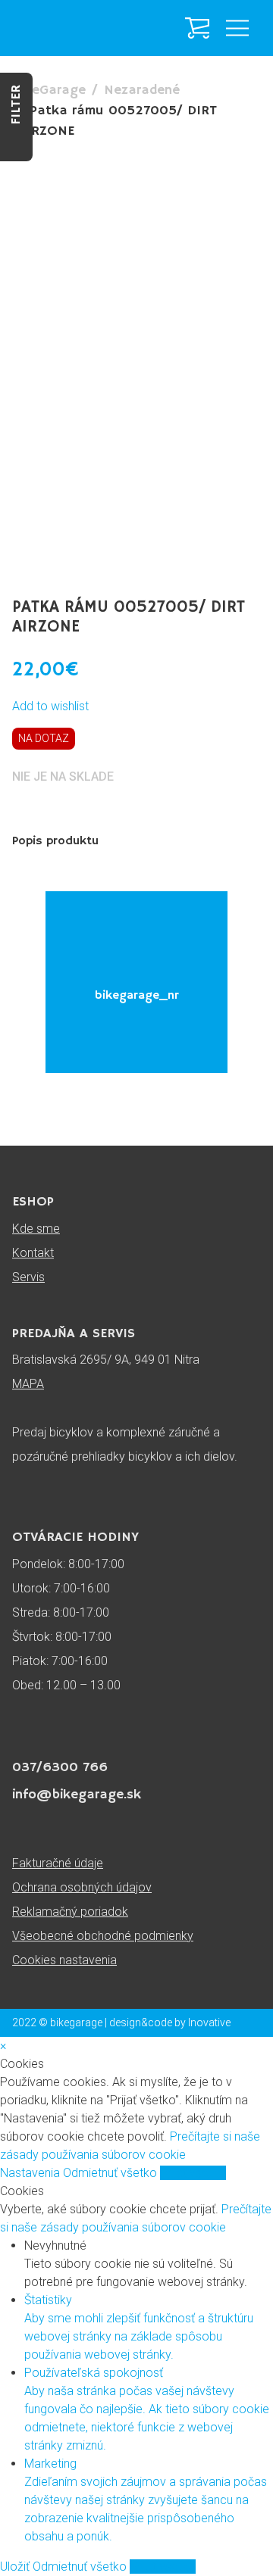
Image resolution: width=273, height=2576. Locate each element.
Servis (28, 1277)
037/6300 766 (60, 1767)
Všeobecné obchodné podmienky (103, 1936)
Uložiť (16, 2567)
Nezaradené (142, 90)
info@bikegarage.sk (77, 1795)
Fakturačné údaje (58, 1863)
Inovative (209, 2022)
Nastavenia (31, 2173)
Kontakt (33, 1253)
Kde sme (36, 1229)
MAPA (28, 1384)
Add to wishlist (50, 706)
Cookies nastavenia (64, 1960)
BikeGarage (49, 90)
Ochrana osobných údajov (82, 1887)
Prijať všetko (193, 2173)
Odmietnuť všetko (111, 2173)
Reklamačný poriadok (70, 1912)
